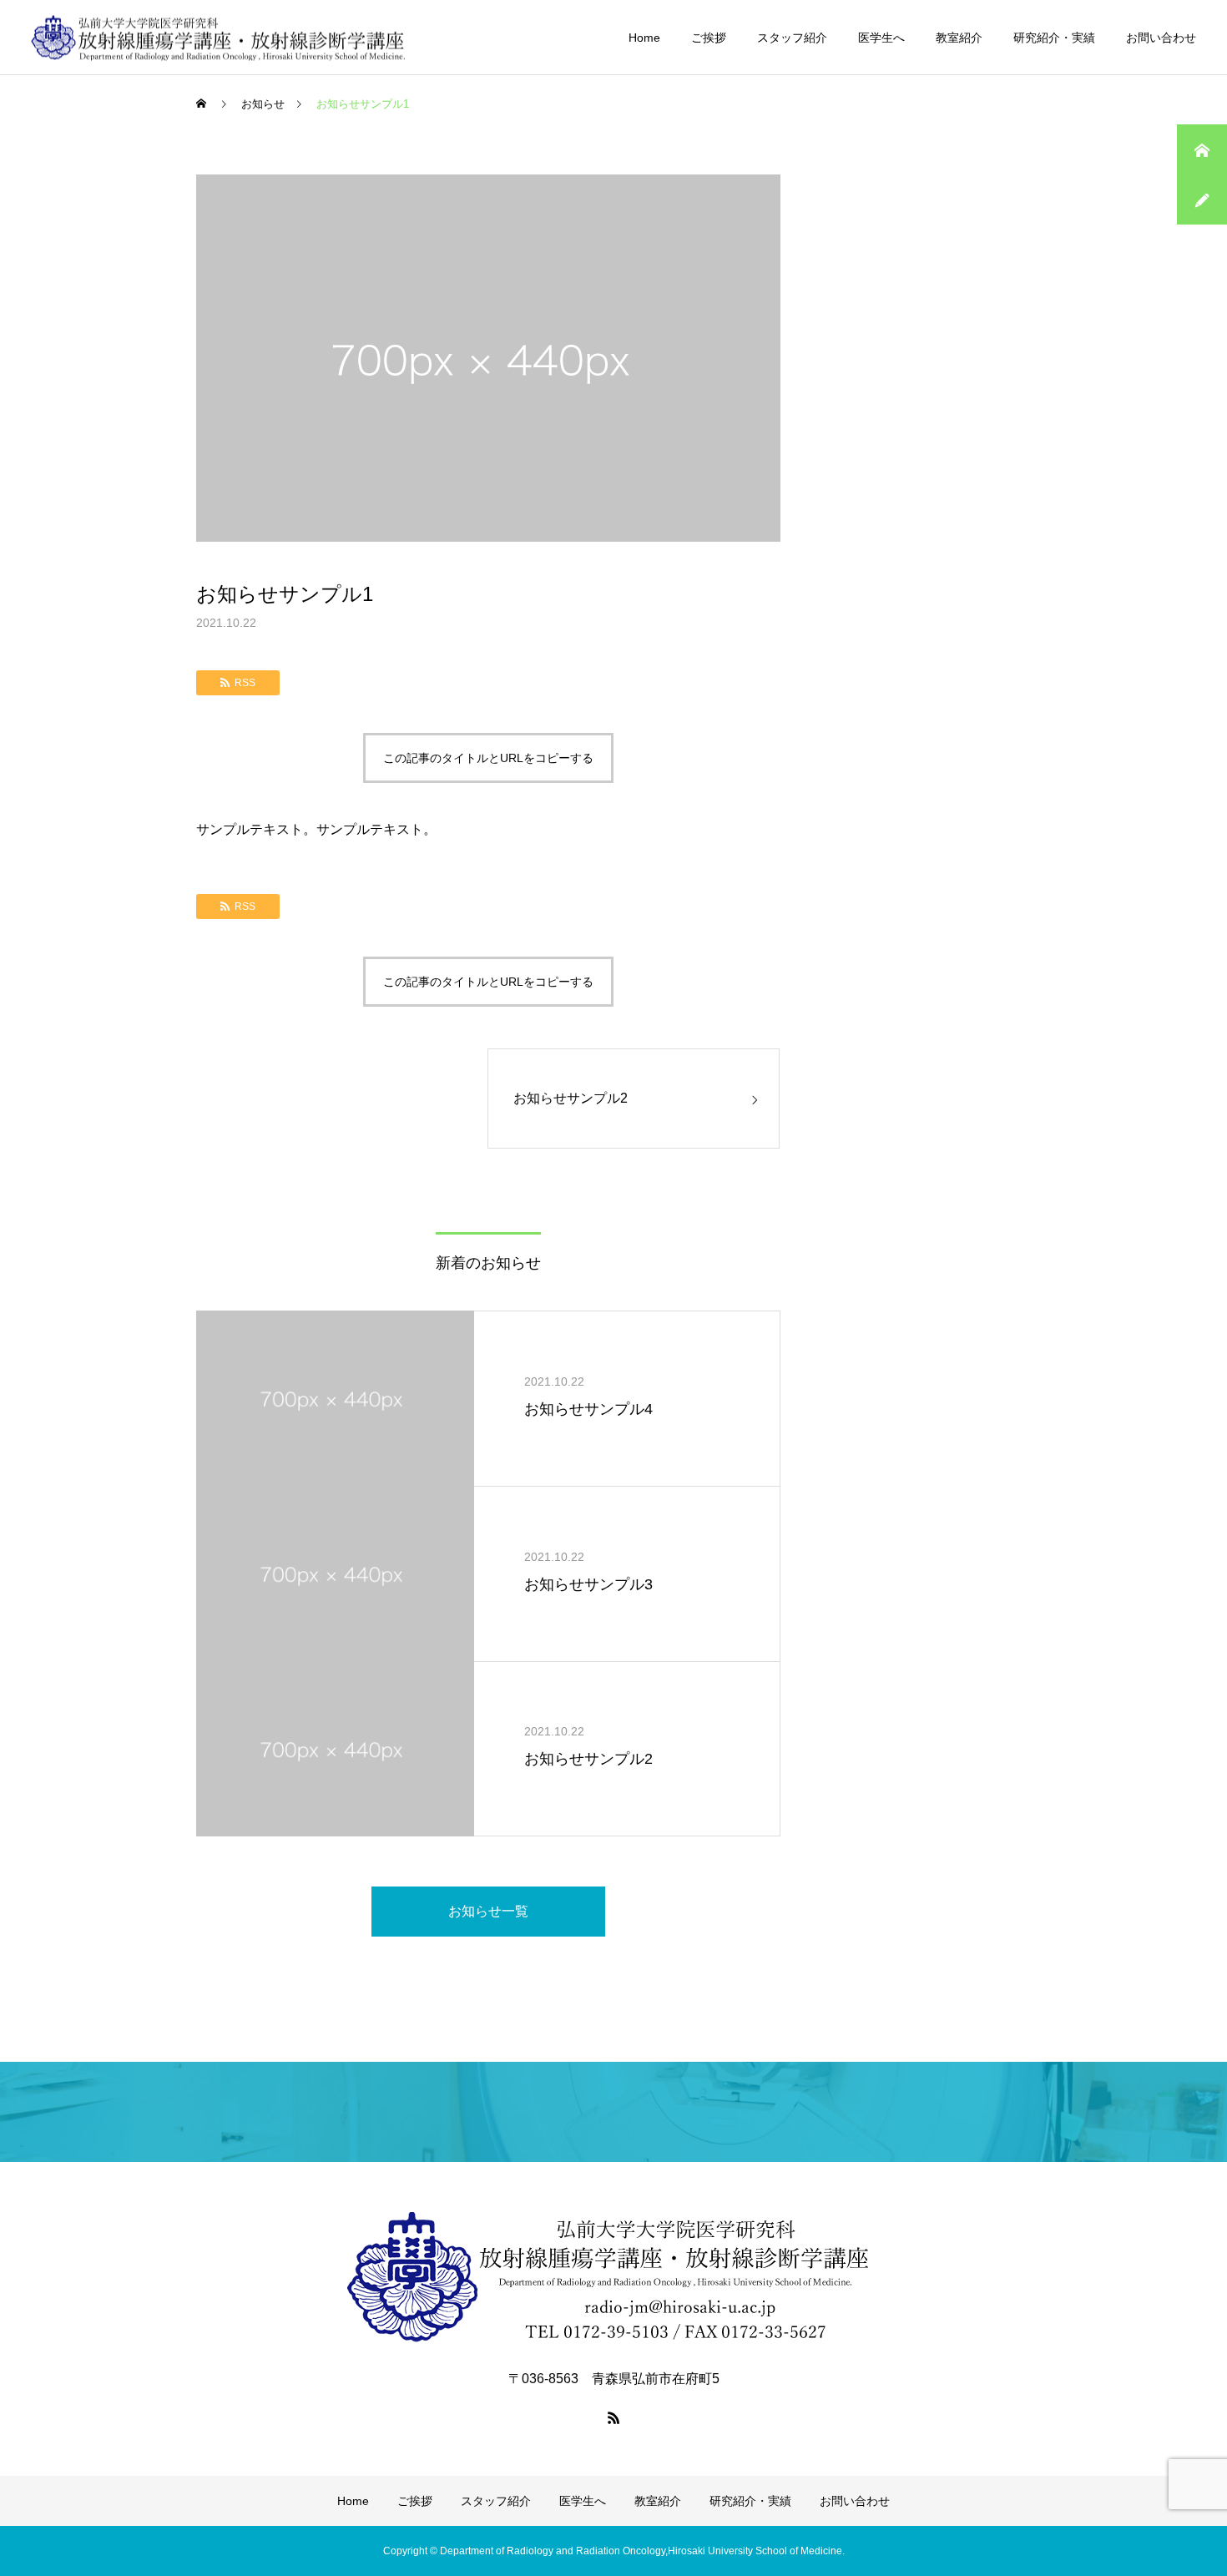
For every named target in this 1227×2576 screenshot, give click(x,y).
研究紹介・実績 (1054, 38)
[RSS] (613, 2417)
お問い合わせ (1161, 38)
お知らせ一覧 (488, 1911)
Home (644, 38)
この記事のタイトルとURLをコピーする (488, 758)
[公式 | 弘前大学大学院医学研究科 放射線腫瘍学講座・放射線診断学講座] (219, 37)
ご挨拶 (709, 38)
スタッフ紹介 (792, 38)
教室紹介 (959, 38)
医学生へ (881, 38)
